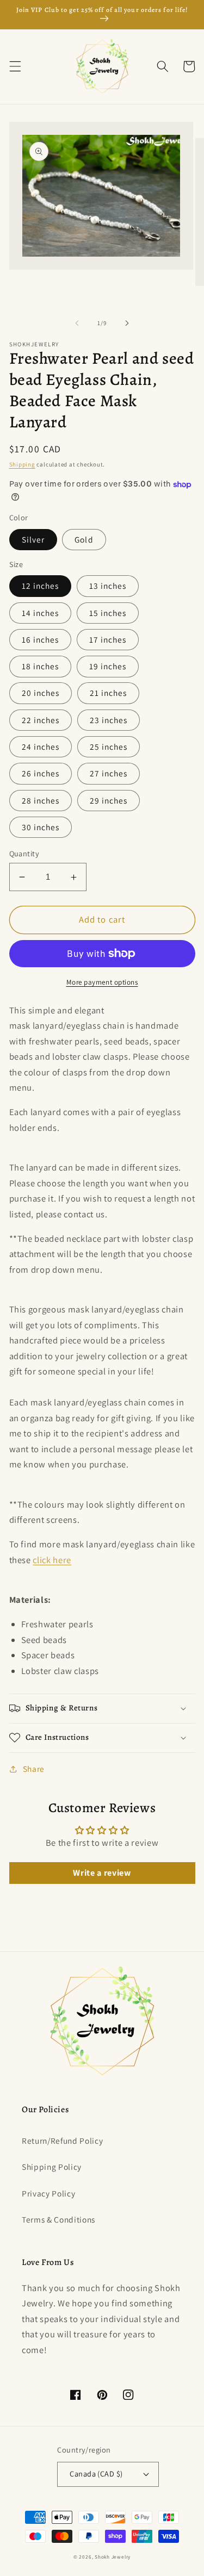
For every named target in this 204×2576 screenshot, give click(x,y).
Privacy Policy (48, 2193)
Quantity (24, 853)
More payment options (102, 982)
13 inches (108, 586)
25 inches (109, 746)
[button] (15, 66)
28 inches (41, 800)
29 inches (109, 800)
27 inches (109, 773)
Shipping (22, 464)
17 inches (108, 639)
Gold (84, 539)
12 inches (41, 586)
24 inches (41, 746)
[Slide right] (127, 323)
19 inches (108, 666)
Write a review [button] (102, 1873)
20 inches (41, 693)
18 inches (41, 666)
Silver (33, 539)
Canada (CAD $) (96, 2474)
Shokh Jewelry (113, 2557)
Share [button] (34, 1769)
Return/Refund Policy (62, 2141)
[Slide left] (77, 323)
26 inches (41, 773)
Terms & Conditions (58, 2219)
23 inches (109, 720)
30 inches (41, 827)
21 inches (109, 693)
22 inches (41, 720)
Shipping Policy (52, 2167)
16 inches (41, 639)
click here (52, 1560)
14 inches (41, 613)
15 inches (108, 613)
